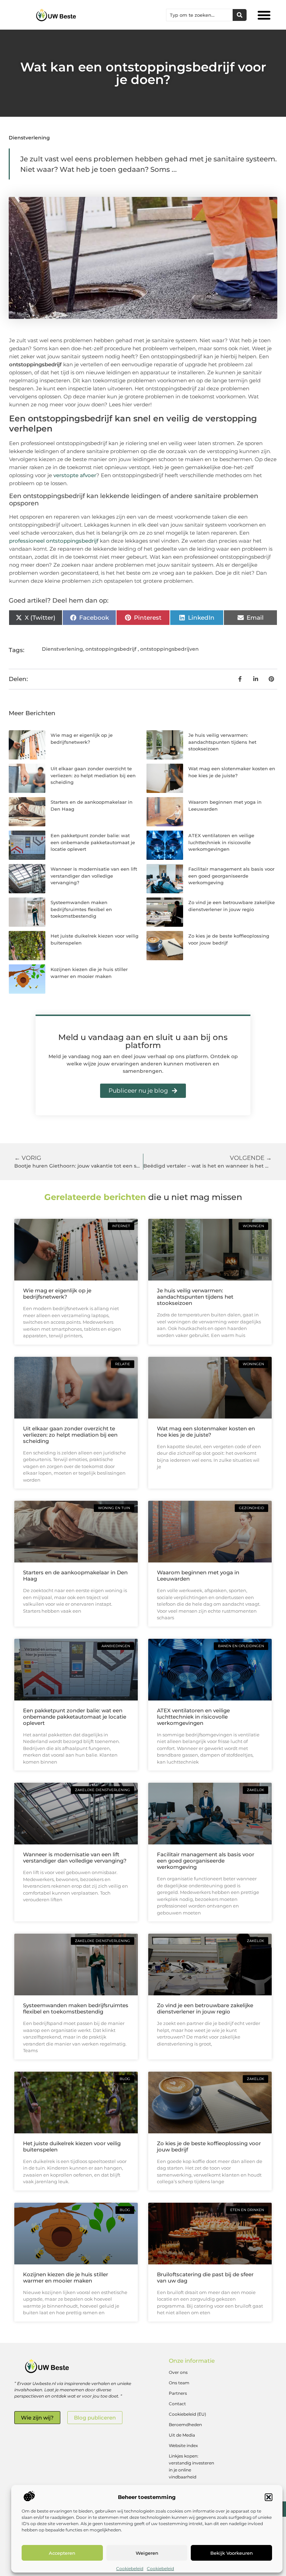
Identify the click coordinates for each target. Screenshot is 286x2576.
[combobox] (200, 15)
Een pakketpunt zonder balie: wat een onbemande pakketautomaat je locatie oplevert (93, 842)
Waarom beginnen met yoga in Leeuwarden (198, 1576)
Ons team (179, 2383)
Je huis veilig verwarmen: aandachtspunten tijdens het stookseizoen (222, 742)
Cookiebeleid (130, 2569)
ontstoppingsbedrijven (170, 649)
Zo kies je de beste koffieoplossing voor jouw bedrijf (209, 2146)
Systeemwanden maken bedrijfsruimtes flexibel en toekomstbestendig (81, 909)
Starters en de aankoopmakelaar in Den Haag (75, 1576)
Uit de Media (182, 2435)
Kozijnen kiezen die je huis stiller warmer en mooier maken (66, 2277)
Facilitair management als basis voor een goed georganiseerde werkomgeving (231, 876)
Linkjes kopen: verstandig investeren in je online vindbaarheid (191, 2466)
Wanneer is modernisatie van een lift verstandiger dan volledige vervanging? (94, 876)
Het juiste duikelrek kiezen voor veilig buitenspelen (72, 2146)
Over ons (178, 2372)
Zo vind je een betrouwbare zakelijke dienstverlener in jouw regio (205, 2008)
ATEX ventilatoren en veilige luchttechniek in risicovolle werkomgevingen (221, 842)
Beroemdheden (185, 2425)
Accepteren (62, 2553)
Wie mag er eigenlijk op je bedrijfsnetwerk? (57, 1294)
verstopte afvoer (75, 475)
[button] (269, 2497)
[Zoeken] (240, 15)
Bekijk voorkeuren (232, 2553)
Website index (183, 2445)
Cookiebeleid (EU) (187, 2414)
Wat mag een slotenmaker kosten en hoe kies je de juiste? (206, 1432)
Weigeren (147, 2553)
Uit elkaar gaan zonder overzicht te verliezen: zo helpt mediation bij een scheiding (93, 775)
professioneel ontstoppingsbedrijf (54, 541)
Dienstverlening (29, 138)
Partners (178, 2393)
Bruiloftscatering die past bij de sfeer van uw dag (205, 2277)
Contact (177, 2404)
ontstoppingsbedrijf (111, 649)
